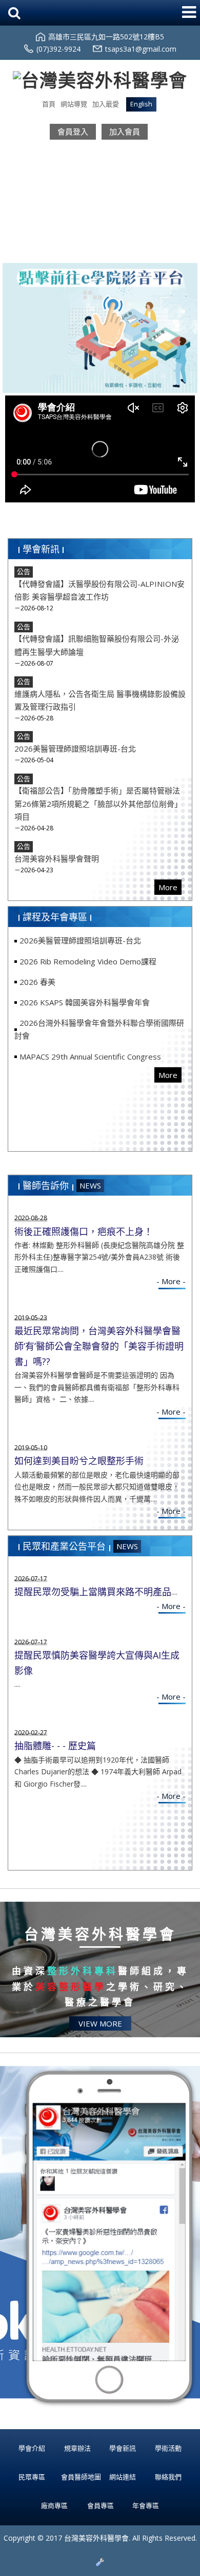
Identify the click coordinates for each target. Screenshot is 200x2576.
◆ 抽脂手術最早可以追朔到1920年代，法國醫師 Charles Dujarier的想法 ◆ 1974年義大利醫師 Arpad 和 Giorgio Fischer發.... (98, 1772)
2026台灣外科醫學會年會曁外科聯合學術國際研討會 (99, 1029)
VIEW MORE (100, 2023)
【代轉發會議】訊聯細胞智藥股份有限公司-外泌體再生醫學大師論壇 (97, 645)
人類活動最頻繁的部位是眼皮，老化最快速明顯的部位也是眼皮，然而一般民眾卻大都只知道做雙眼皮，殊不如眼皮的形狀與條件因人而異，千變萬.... (97, 1487)
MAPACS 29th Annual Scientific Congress (90, 1056)
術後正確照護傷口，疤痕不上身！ (84, 1231)
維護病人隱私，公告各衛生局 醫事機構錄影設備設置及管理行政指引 (100, 700)
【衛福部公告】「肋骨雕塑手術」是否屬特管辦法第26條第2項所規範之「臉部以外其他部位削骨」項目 (98, 803)
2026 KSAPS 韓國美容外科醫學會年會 (85, 1002)
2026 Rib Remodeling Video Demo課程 (88, 961)
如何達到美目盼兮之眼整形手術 (79, 1461)
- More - (171, 1281)
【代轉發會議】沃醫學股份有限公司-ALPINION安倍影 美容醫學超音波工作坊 (99, 590)
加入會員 (125, 131)
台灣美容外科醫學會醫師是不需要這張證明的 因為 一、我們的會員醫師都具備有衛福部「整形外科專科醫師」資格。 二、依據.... (97, 1387)
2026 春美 (37, 982)
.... (174, 1592)
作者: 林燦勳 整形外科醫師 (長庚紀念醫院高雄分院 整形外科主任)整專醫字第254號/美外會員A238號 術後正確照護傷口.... (99, 1257)
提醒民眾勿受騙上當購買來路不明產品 (93, 1592)
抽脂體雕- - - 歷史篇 (55, 1746)
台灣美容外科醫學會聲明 (57, 858)
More (168, 887)
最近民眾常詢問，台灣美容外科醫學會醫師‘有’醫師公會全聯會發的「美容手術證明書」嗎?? (99, 1346)
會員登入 (73, 131)
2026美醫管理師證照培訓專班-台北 (75, 748)
